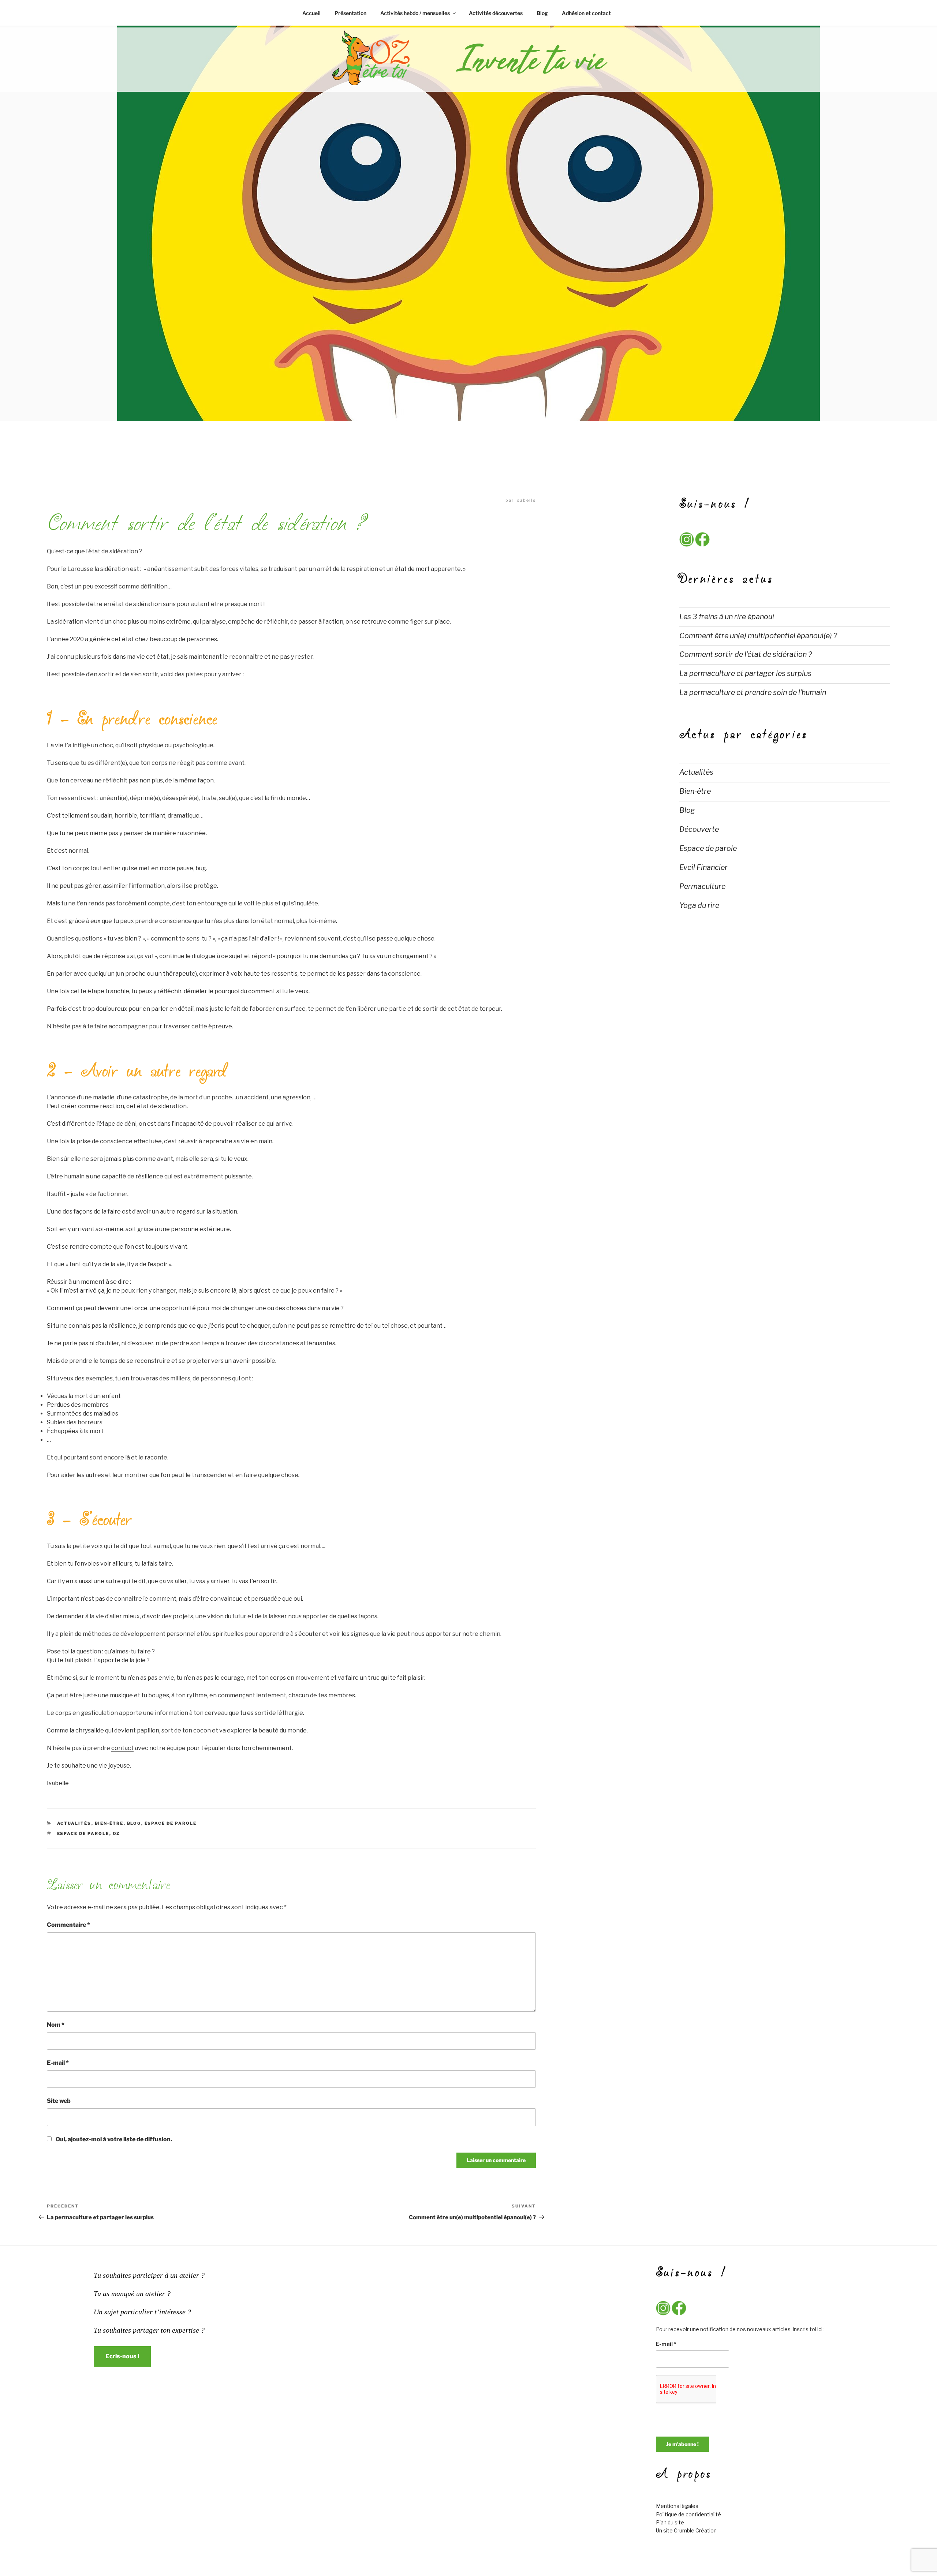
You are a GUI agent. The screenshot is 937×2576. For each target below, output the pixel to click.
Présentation (350, 13)
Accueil (311, 13)
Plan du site (670, 2522)
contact (122, 1748)
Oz (117, 1833)
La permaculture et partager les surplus (745, 673)
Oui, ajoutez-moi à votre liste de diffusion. (113, 2139)
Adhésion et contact (586, 13)
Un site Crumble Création (686, 2530)
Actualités (74, 1823)
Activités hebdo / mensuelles (415, 13)
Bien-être (109, 1823)
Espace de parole (171, 1823)
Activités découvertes (496, 13)
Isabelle (526, 500)
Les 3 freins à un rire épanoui (727, 617)
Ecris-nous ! (122, 2356)
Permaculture (702, 886)
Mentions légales (677, 2506)
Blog (542, 13)
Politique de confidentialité (688, 2514)
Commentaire (68, 1925)
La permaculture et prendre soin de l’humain (753, 692)
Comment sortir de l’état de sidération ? (746, 654)
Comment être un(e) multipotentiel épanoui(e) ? (758, 636)
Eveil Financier (703, 867)
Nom (56, 2025)
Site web (59, 2101)
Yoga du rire (699, 905)
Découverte (699, 829)
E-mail (58, 2063)
